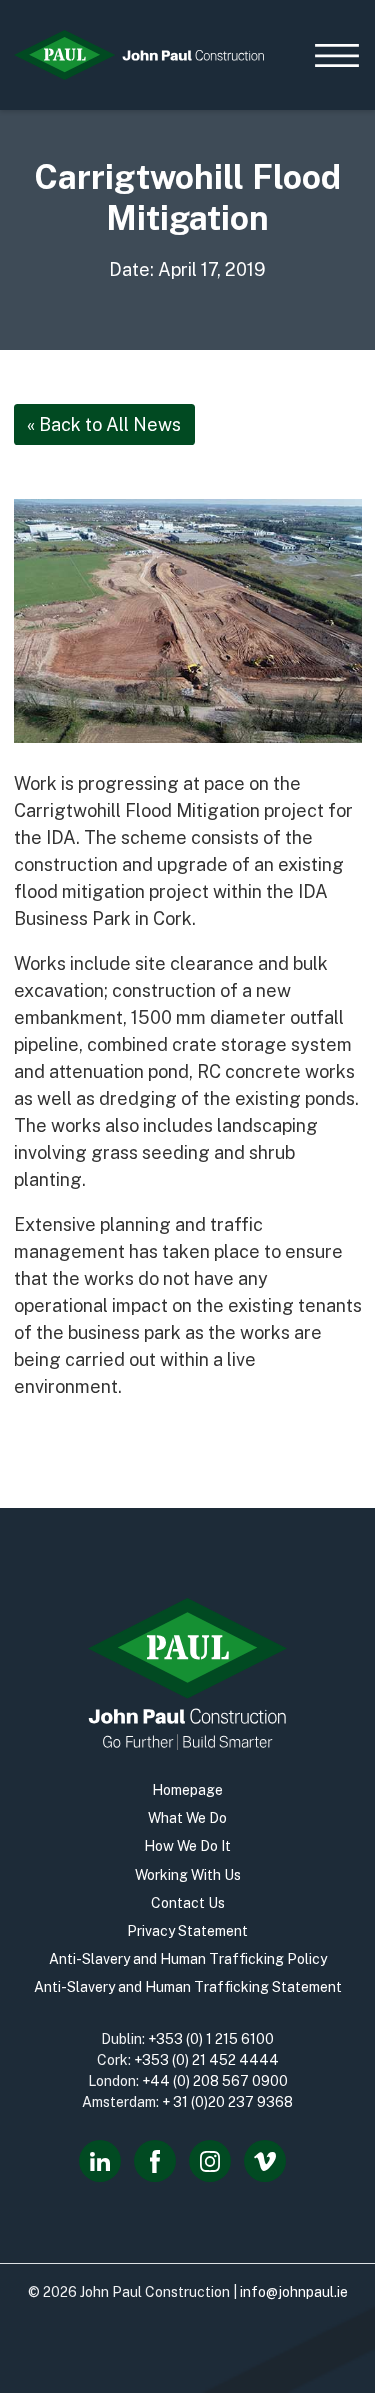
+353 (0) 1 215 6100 (211, 2039)
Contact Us (188, 1903)
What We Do (187, 1818)
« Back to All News (104, 424)
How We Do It (187, 1846)
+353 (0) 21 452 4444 (206, 2060)
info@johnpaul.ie (294, 2292)
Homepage (187, 1790)
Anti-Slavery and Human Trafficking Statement (188, 1987)
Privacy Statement (187, 1931)
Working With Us (188, 1875)
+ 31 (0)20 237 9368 (227, 2102)
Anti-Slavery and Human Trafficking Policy (188, 1959)
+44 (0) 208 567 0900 (215, 2081)
